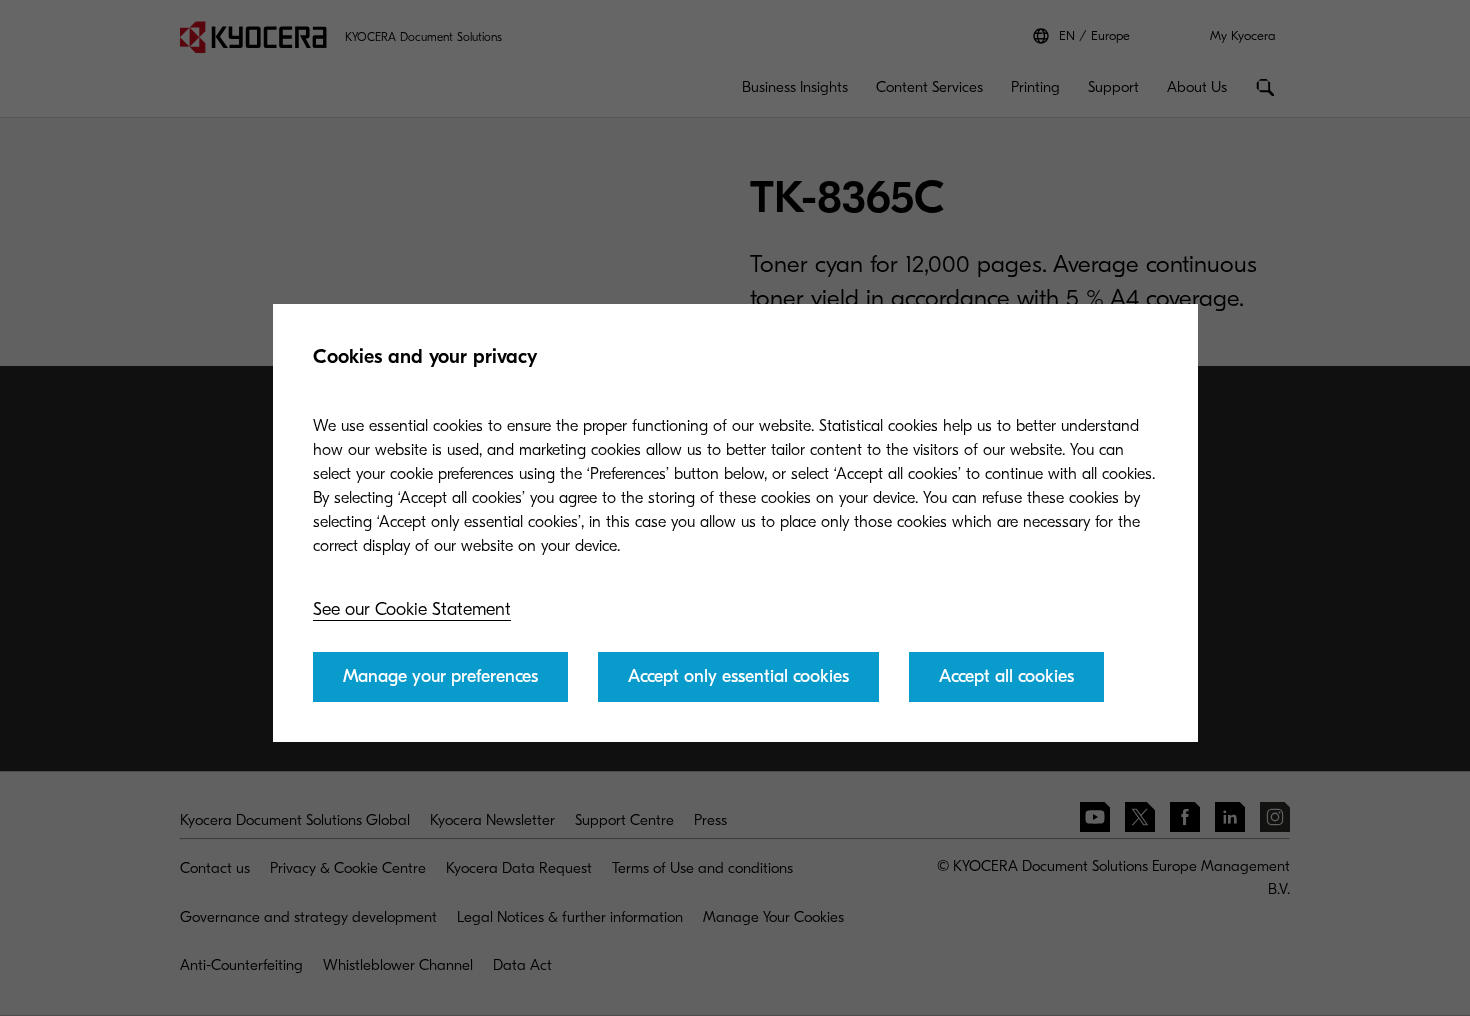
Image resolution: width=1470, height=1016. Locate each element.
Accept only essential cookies (738, 676)
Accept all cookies (1006, 676)
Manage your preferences (440, 676)
